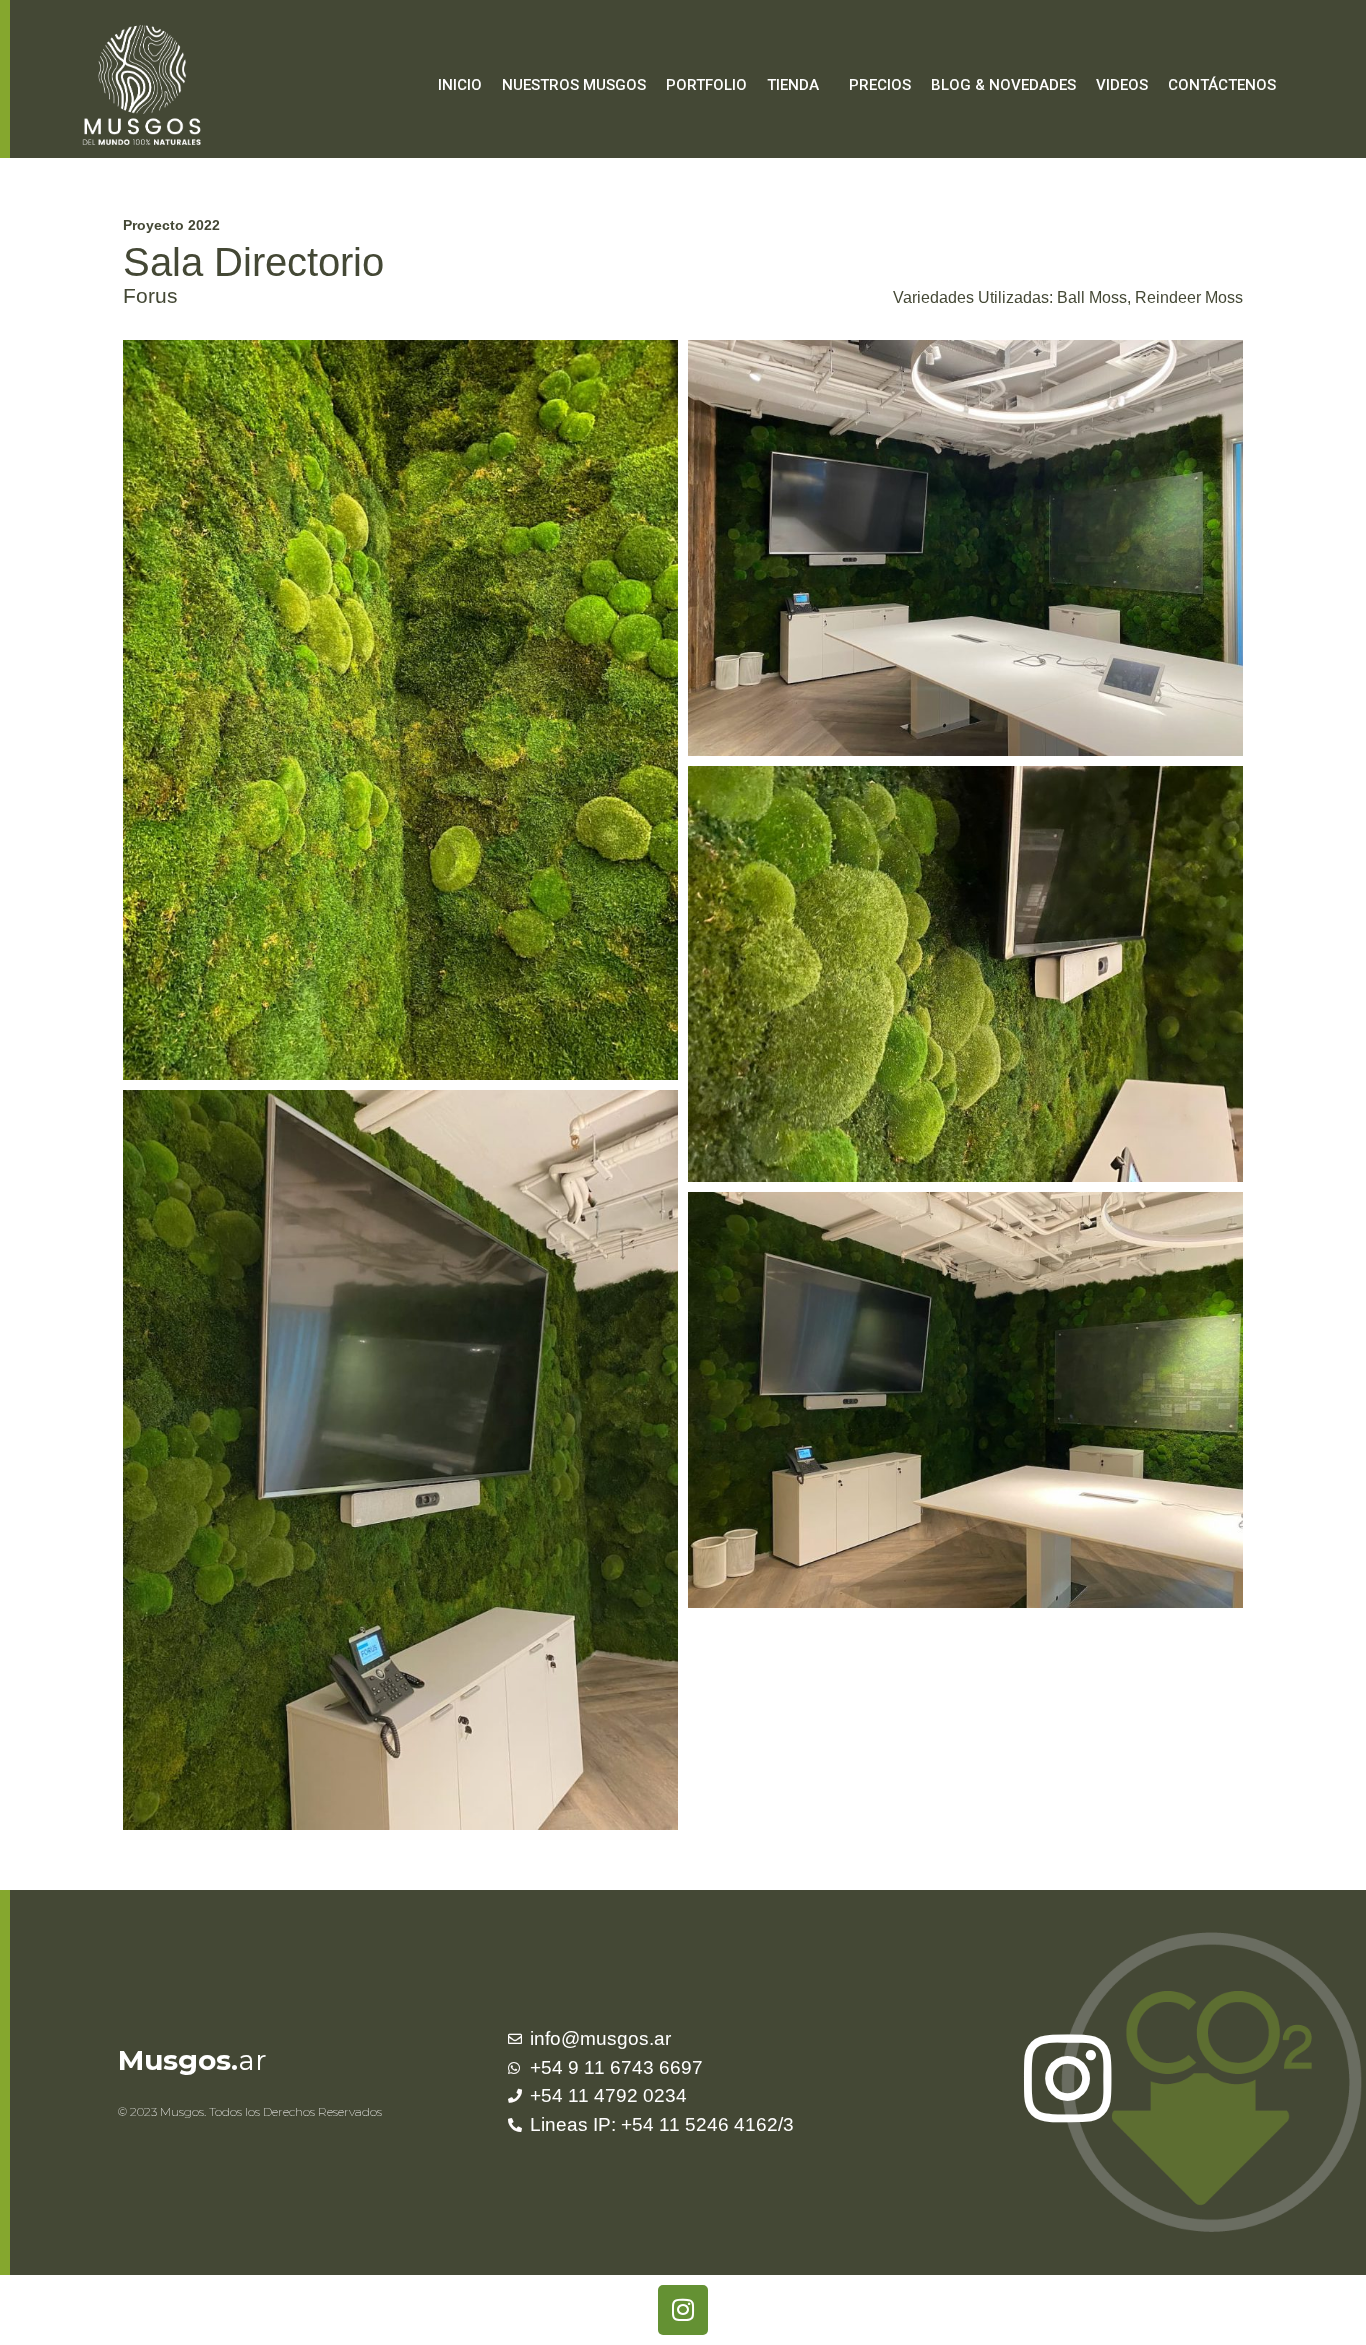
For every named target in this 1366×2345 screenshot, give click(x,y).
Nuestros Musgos (574, 85)
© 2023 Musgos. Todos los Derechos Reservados (250, 2111)
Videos (1122, 85)
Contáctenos (1222, 85)
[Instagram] (683, 2310)
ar (192, 2060)
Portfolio (706, 85)
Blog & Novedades (1003, 85)
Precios (880, 85)
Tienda (793, 85)
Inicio (460, 85)
